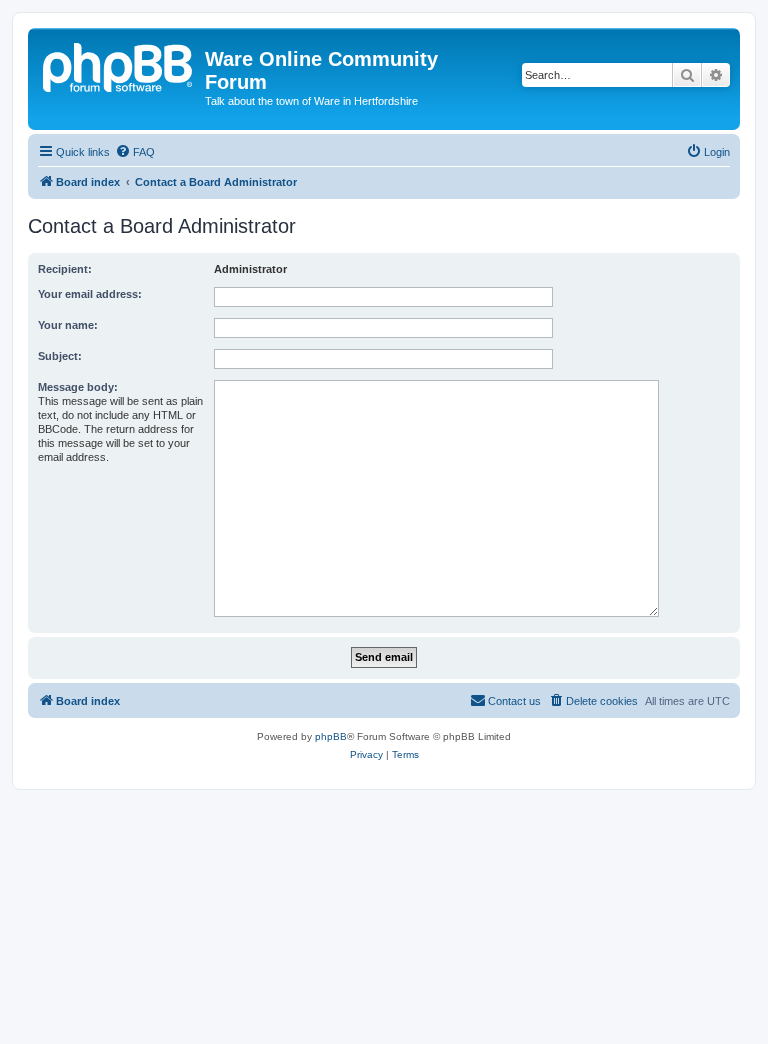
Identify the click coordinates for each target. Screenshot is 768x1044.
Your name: (68, 325)
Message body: (78, 387)
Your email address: (90, 294)
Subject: (60, 356)
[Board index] (119, 65)
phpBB (331, 736)
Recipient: (65, 269)
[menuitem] (135, 152)
